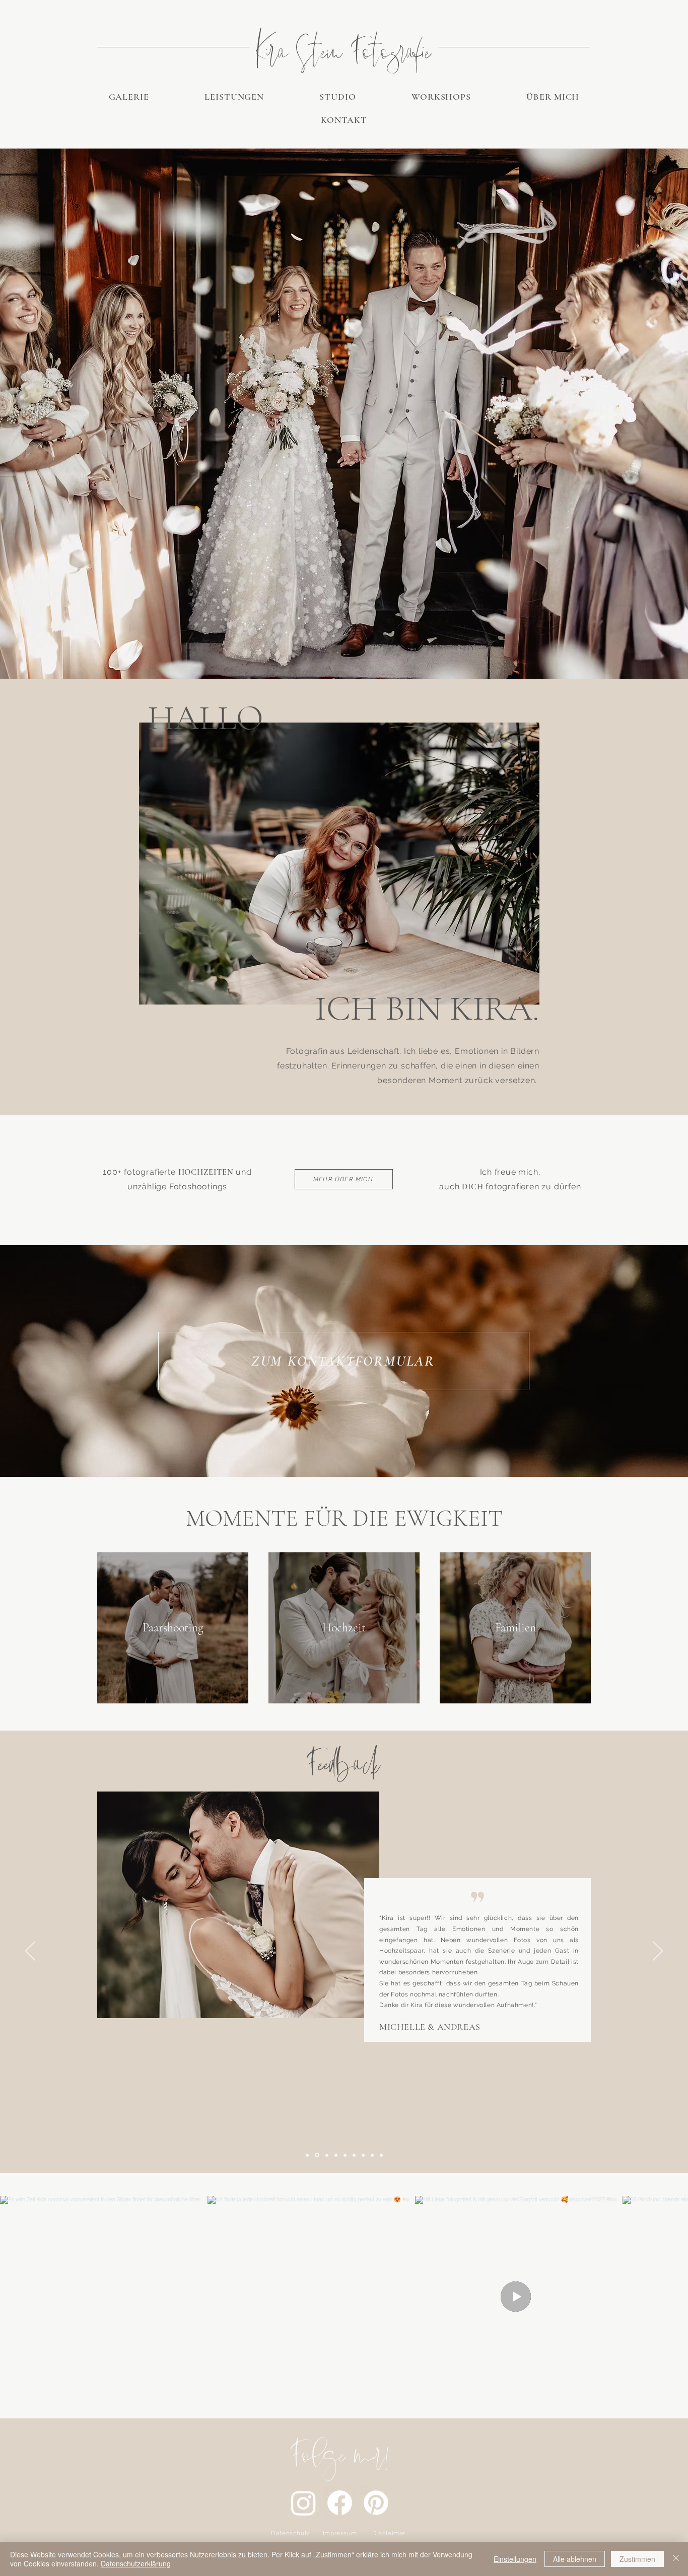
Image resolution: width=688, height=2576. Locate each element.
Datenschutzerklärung (136, 2563)
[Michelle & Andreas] (316, 2155)
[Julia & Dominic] (354, 2155)
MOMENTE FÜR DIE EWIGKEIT (344, 1518)
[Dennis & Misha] (363, 2155)
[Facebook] (340, 2503)
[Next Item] (667, 2297)
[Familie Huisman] (345, 2155)
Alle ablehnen (575, 2559)
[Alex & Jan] (381, 2155)
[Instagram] (303, 2503)
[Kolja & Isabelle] (336, 2155)
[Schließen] (676, 2559)
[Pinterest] (376, 2503)
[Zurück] (30, 1952)
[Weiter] (658, 1952)
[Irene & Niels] (326, 2155)
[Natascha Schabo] (307, 2155)
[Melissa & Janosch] (372, 2155)
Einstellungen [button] (515, 2559)
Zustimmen (637, 2559)
